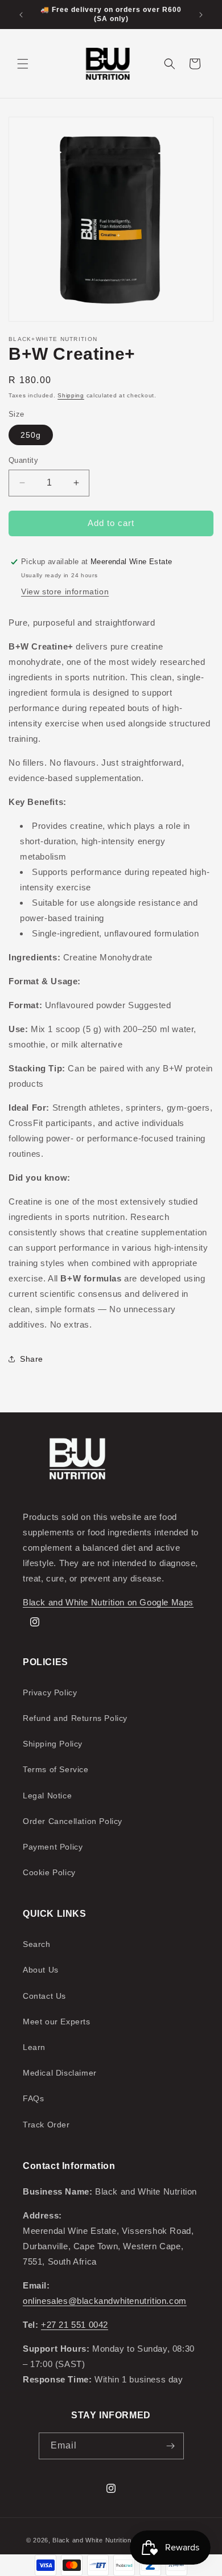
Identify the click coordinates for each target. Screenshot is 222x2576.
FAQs (33, 2098)
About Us (41, 1970)
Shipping (71, 395)
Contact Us (44, 1996)
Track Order (46, 2125)
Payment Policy (53, 1847)
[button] (23, 64)
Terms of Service (56, 1769)
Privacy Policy (50, 1692)
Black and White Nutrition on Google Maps (108, 1602)
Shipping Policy (53, 1744)
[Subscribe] (171, 2446)
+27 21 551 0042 (75, 2325)
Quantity (23, 460)
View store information (65, 591)
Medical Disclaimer (60, 2073)
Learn (34, 2047)
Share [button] (32, 1359)
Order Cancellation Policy (73, 1821)
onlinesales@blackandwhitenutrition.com (105, 2301)
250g (31, 435)
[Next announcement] (201, 15)
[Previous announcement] (21, 15)
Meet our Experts (57, 2022)
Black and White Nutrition (92, 2540)
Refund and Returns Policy (75, 1718)
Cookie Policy (49, 1872)
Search (37, 1944)
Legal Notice (47, 1796)
